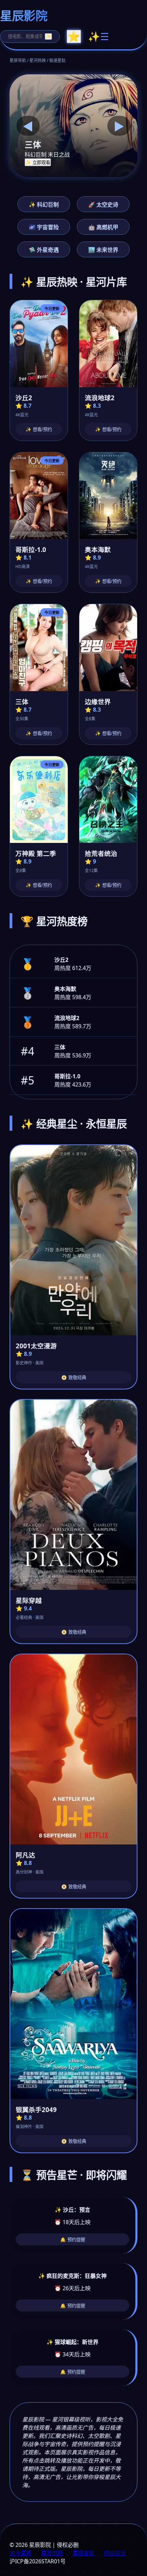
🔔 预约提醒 (73, 2240)
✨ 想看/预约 (39, 430)
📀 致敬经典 (74, 1378)
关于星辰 (21, 2553)
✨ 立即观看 (38, 163)
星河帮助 (52, 2553)
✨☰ (98, 37)
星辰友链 (83, 2553)
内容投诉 (115, 2553)
